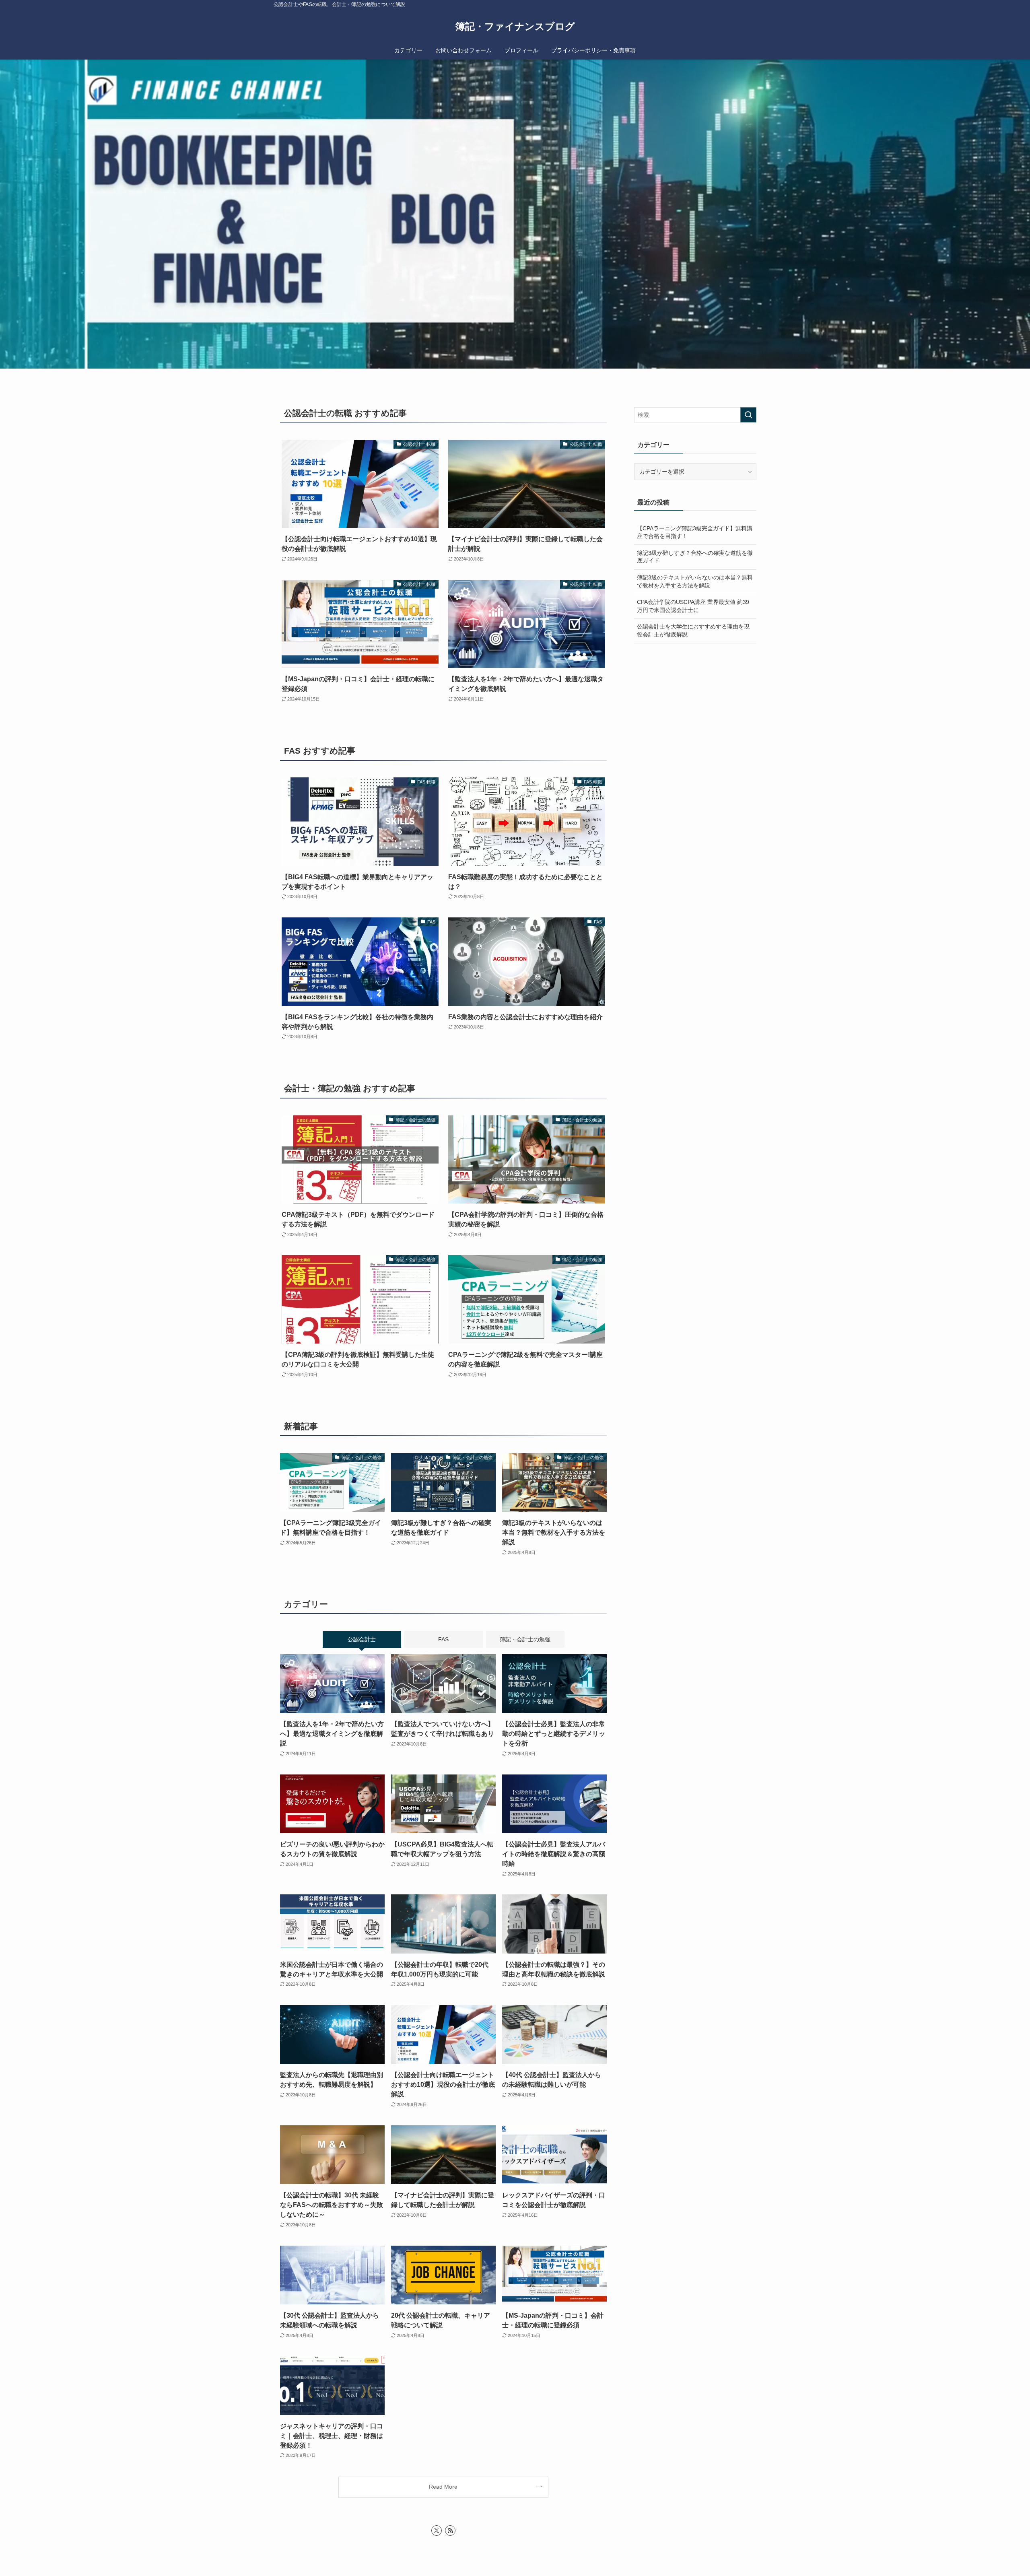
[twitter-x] (437, 2531)
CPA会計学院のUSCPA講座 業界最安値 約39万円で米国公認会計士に (693, 606)
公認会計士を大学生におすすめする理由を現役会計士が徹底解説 (693, 631)
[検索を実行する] (748, 415)
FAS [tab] (443, 1639)
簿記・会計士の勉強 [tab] (525, 1639)
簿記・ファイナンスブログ (515, 27)
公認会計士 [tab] (362, 1639)
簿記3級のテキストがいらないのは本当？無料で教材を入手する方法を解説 (695, 581)
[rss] (450, 2531)
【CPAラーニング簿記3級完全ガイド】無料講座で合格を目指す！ (695, 532)
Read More (443, 2487)
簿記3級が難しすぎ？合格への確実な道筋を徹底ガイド (695, 557)
